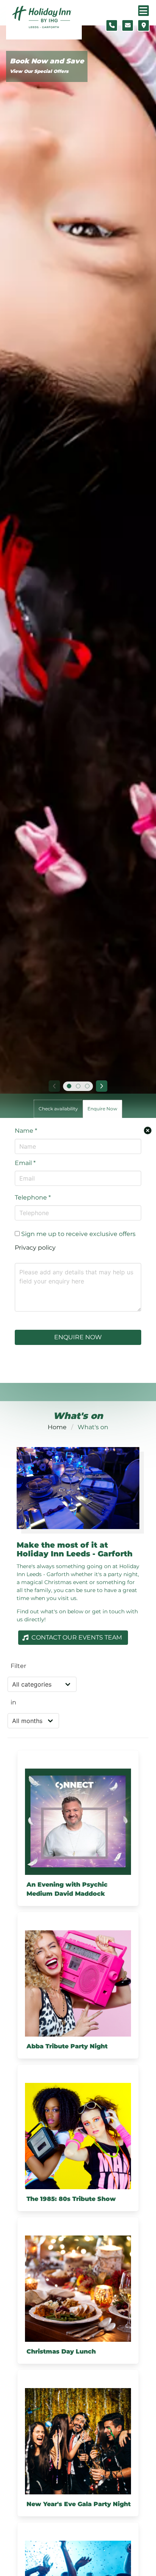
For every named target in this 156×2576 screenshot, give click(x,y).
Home (57, 1427)
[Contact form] (128, 25)
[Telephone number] (112, 25)
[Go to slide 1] (69, 1086)
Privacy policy (35, 1248)
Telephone (33, 1197)
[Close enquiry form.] (148, 1130)
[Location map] (144, 25)
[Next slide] (102, 1086)
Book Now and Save (47, 61)
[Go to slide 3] (87, 1086)
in (13, 1702)
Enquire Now (78, 1337)
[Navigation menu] (144, 11)
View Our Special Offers (39, 71)
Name (26, 1131)
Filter (18, 1666)
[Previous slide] (54, 1086)
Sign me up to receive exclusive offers (78, 1234)
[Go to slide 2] (78, 1086)
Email (25, 1163)
